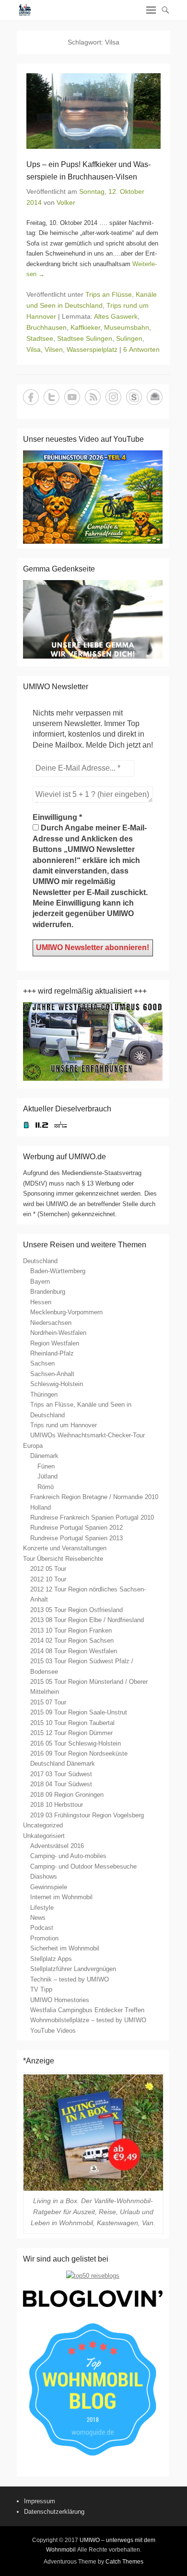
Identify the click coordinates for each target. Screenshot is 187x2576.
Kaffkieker (85, 327)
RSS (93, 397)
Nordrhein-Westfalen (58, 1333)
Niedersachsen (51, 1323)
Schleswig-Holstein (57, 1384)
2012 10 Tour (48, 1579)
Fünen (46, 1466)
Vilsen (54, 349)
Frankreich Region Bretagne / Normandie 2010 (94, 1497)
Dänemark (44, 1456)
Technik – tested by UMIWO (70, 1979)
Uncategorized (43, 1825)
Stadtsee (40, 338)
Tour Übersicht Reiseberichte (63, 1559)
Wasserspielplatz (92, 349)
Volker (66, 202)
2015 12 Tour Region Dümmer (71, 1733)
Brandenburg (48, 1292)
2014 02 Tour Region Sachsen (72, 1641)
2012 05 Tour (48, 1569)
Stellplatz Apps (51, 1959)
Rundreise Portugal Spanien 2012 (76, 1528)
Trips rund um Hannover (64, 1425)
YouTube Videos (53, 2031)
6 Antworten (141, 349)
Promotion (44, 1938)
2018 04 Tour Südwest (61, 1784)
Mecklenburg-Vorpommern (66, 1312)
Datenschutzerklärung (54, 2512)
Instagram (113, 397)
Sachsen (42, 1363)
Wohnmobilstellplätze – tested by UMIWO (88, 2020)
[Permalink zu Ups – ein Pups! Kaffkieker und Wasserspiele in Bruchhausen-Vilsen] (93, 111)
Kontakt (155, 397)
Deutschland (40, 1261)
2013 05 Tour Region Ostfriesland (76, 1610)
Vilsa (34, 349)
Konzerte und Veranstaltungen (65, 1548)
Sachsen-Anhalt (52, 1374)
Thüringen (44, 1394)
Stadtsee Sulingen (85, 338)
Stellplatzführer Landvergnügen (73, 1969)
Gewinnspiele (49, 1887)
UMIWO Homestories (60, 2000)
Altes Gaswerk (116, 316)
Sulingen (129, 338)
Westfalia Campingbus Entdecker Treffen (87, 2010)
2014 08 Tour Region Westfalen (74, 1651)
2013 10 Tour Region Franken (71, 1630)
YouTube (72, 397)
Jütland (47, 1476)
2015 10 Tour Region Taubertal (72, 1723)
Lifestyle (42, 1908)
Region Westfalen (55, 1343)
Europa (33, 1446)
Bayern (40, 1282)
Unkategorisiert (44, 1836)
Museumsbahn (127, 327)
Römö (46, 1487)
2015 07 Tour (48, 1702)
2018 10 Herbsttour (57, 1805)
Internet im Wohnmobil (61, 1897)
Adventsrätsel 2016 (57, 1846)
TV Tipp (41, 1989)
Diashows (44, 1876)
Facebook (31, 397)
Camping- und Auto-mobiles (68, 1856)
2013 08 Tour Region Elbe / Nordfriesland (87, 1620)
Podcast (42, 1928)
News (38, 1918)
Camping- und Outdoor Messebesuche (83, 1866)
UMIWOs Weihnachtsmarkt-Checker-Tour (88, 1435)
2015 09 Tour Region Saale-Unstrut (79, 1712)
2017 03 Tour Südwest (61, 1774)
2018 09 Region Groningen (67, 1795)
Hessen (41, 1302)
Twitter (52, 397)
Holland (41, 1507)
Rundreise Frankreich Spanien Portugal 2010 (92, 1518)
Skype (134, 397)
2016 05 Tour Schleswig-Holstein (76, 1743)
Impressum (40, 2501)
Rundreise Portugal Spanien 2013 (76, 1538)
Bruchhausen (47, 327)
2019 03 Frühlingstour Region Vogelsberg (87, 1815)
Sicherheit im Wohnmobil (65, 1948)
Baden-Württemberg (58, 1271)
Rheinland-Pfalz (52, 1353)
